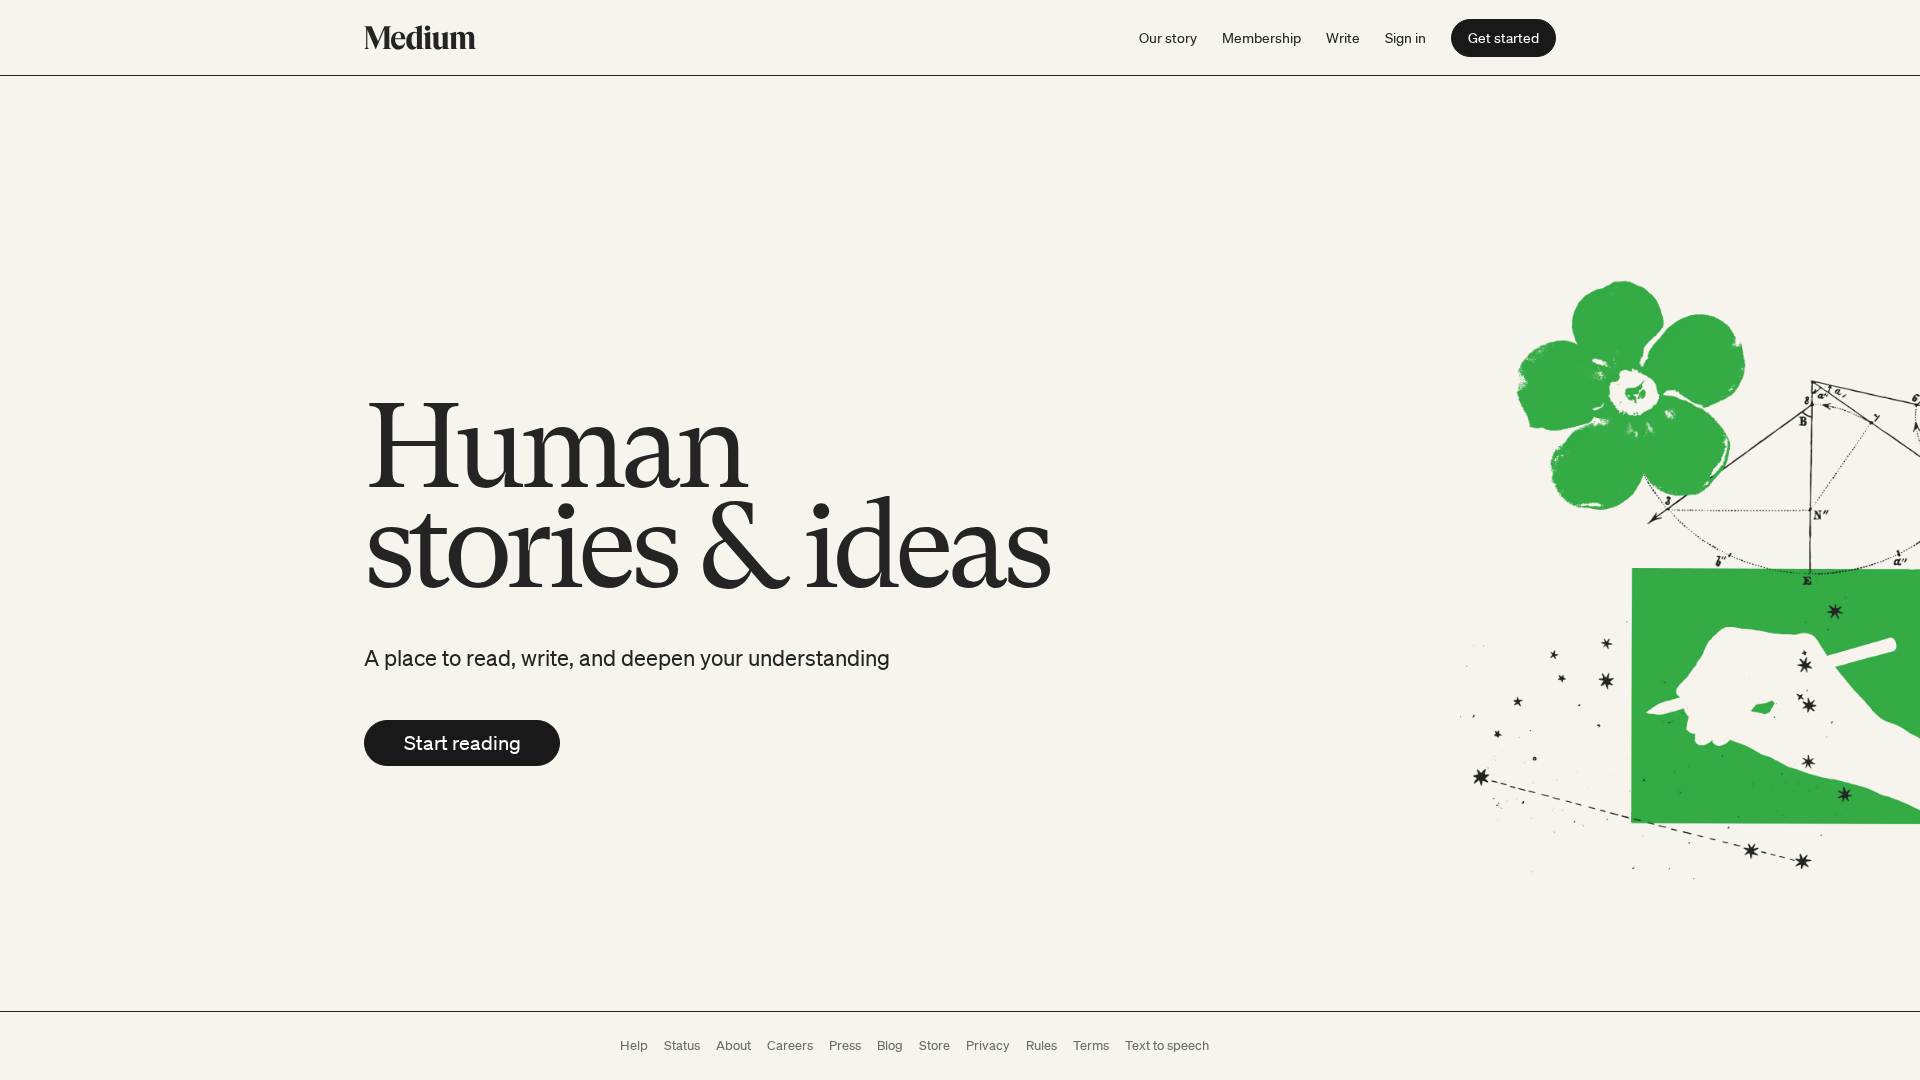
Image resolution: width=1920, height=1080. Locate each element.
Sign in (1405, 38)
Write (1343, 38)
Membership (1261, 38)
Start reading (462, 743)
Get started (1503, 38)
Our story (1168, 38)
